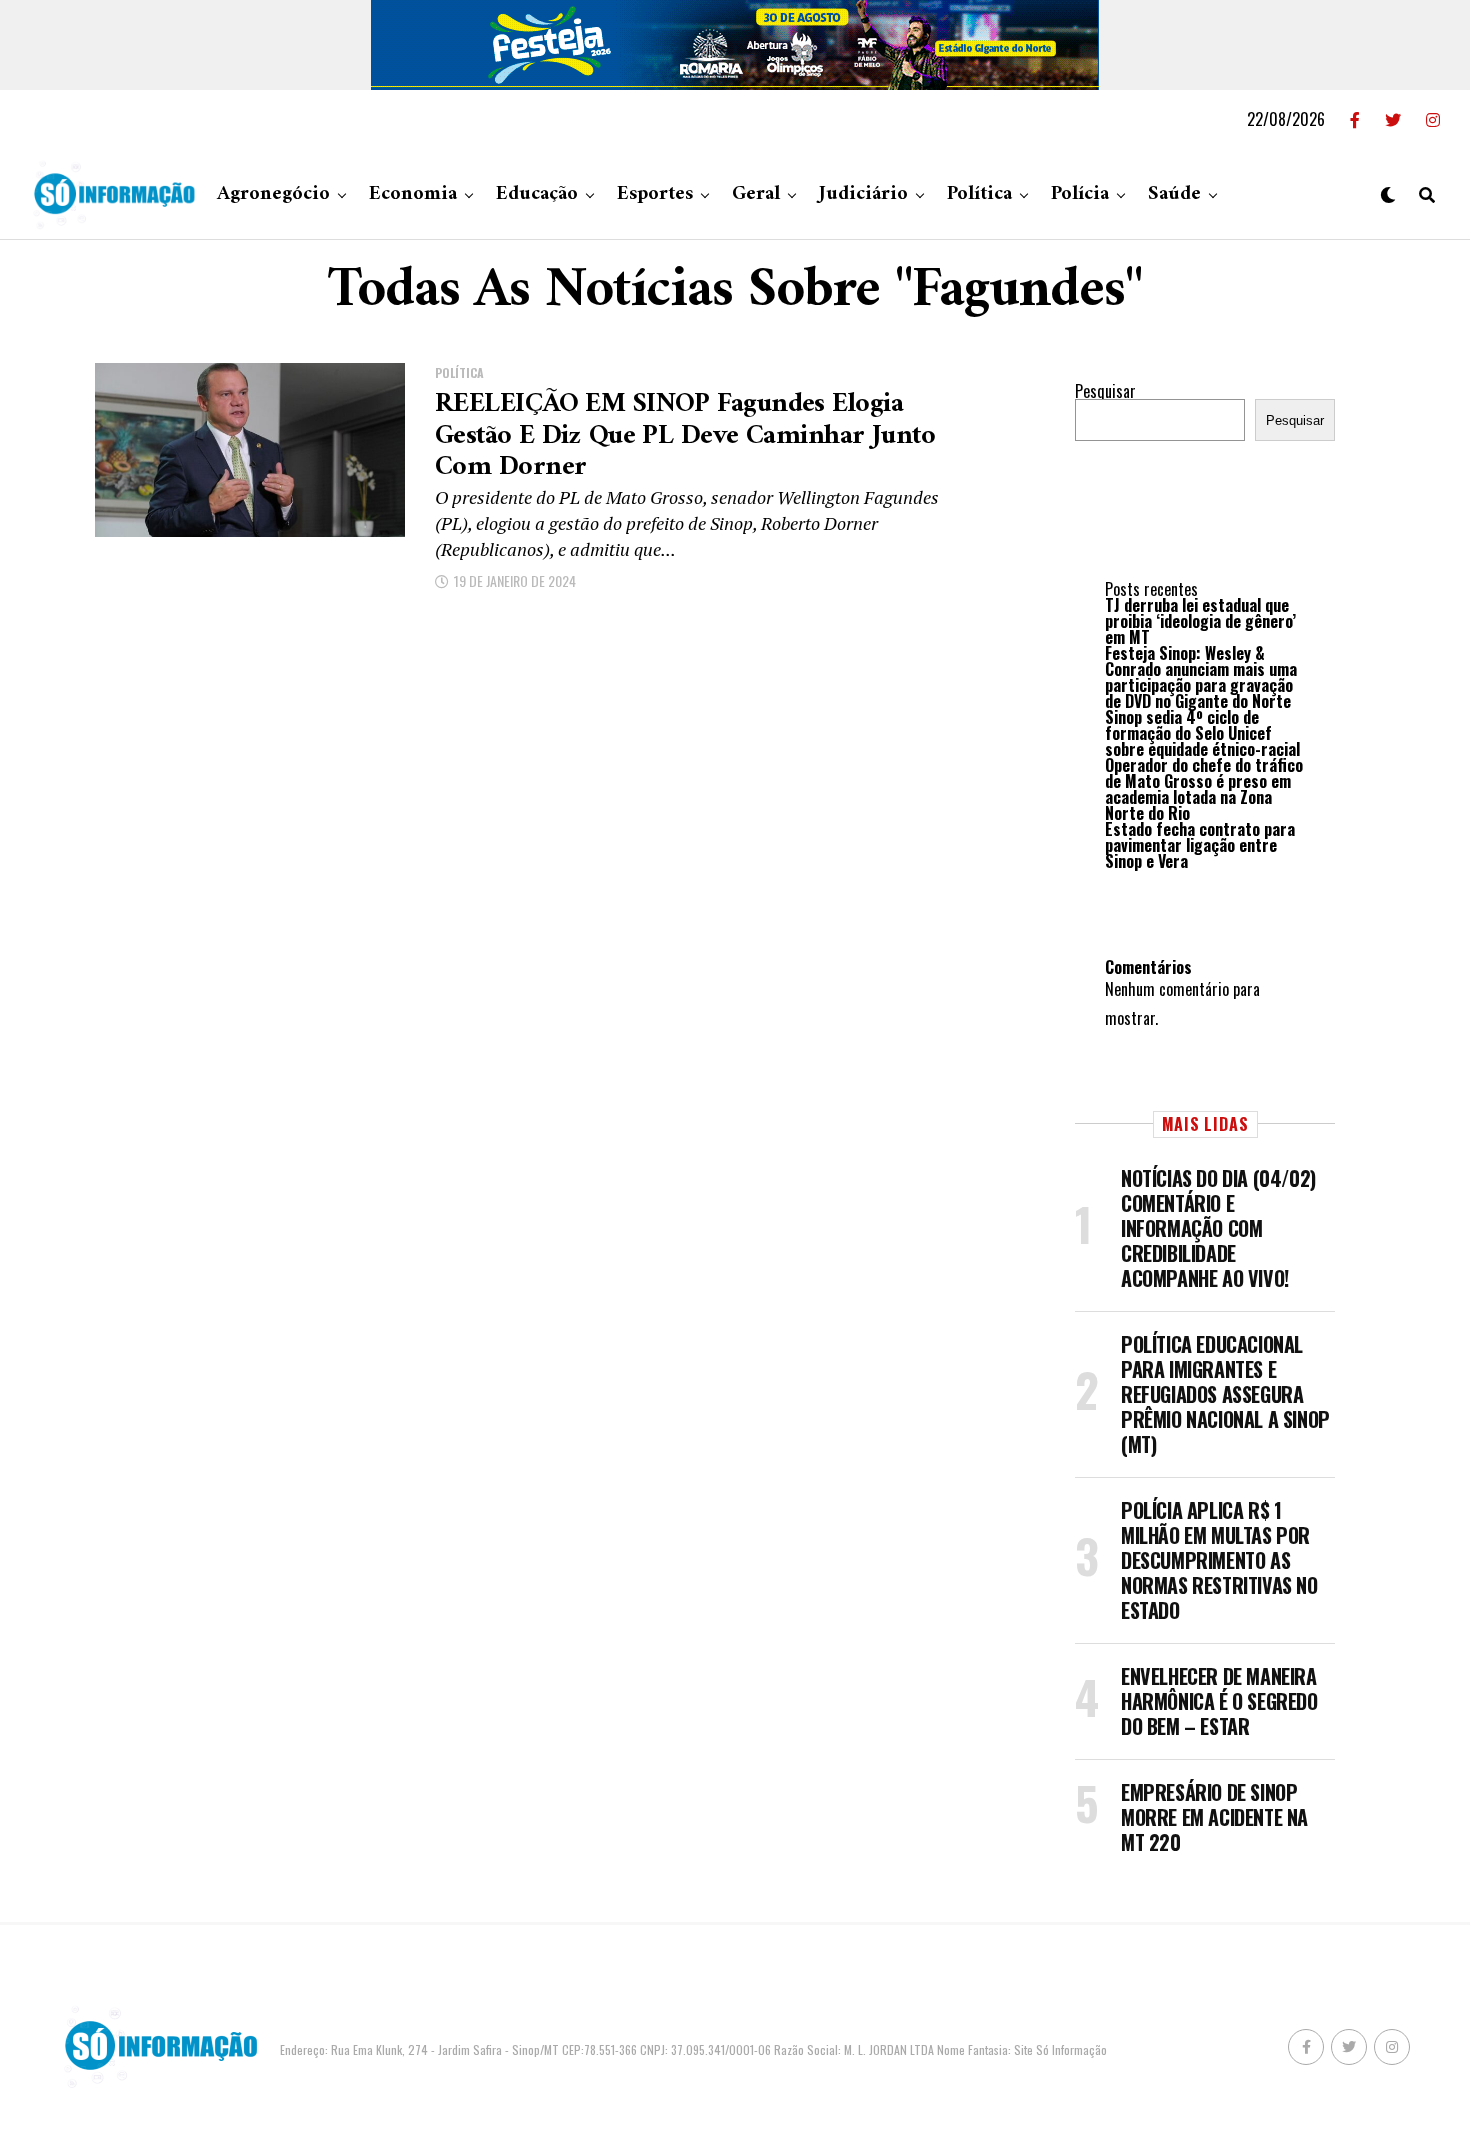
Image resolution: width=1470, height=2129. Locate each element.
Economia (413, 194)
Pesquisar (1105, 391)
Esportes (655, 194)
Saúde (1174, 194)
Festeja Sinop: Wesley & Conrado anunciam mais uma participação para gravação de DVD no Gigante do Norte (1201, 677)
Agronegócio (273, 194)
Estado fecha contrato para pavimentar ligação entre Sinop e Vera (1200, 845)
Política (979, 194)
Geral (756, 194)
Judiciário (863, 194)
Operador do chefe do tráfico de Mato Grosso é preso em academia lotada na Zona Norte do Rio (1204, 789)
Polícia (1080, 194)
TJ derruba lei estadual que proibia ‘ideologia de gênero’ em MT (1200, 621)
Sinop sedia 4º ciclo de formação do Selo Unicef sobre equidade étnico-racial (1202, 733)
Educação (537, 194)
